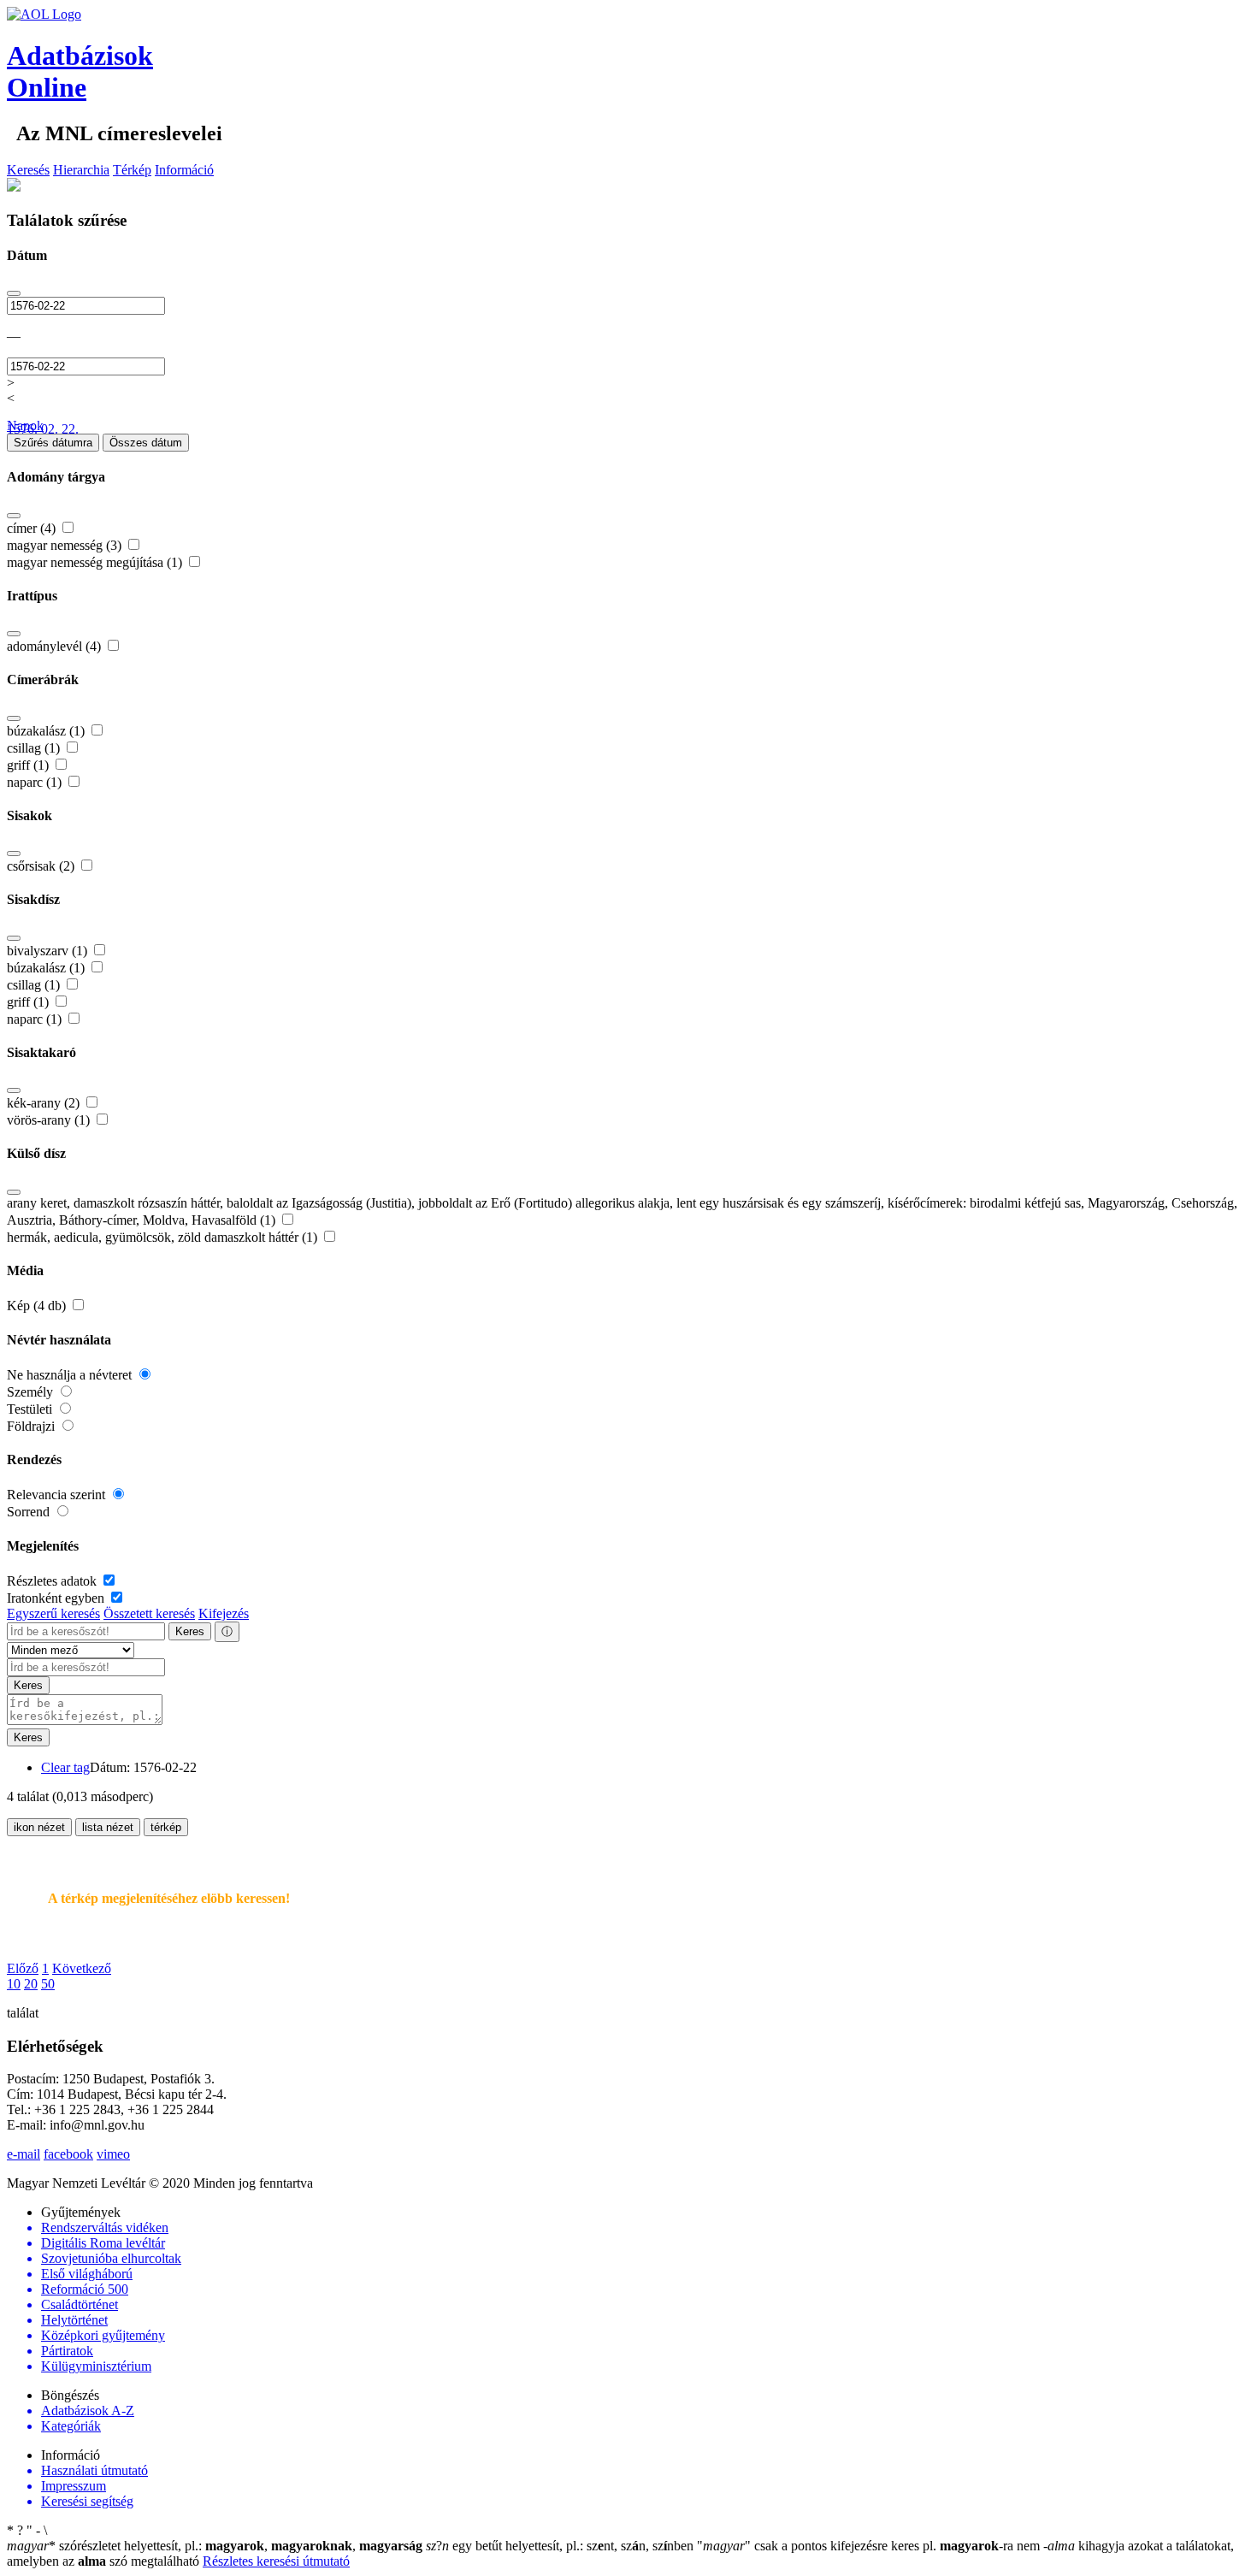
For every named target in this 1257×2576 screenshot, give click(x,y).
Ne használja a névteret (71, 1375)
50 (48, 1984)
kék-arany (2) (45, 1103)
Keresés (28, 170)
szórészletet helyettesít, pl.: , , (215, 2546)
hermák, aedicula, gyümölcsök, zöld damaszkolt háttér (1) (164, 1237)
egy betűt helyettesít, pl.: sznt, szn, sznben (561, 2546)
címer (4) (33, 528)
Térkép (132, 170)
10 (14, 1984)
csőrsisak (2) (42, 866)
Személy (32, 1392)
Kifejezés (224, 1613)
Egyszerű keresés (53, 1613)
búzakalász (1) (47, 731)
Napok (25, 425)
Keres (190, 1631)
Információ (184, 170)
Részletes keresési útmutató (276, 2561)
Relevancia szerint (58, 1495)
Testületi (31, 1409)
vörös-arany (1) (50, 1120)
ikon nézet (39, 1827)
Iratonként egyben (57, 1598)
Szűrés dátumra (53, 443)
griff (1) (30, 765)
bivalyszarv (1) (49, 951)
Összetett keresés (149, 1613)
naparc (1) (36, 782)
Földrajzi (32, 1426)
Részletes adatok (53, 1581)
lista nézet (108, 1827)
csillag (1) (35, 748)
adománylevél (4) (56, 646)
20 (31, 1984)
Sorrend (30, 1512)
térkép (166, 1827)
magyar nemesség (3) (66, 545)
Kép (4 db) (38, 1306)
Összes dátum (146, 443)
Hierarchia (81, 170)
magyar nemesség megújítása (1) (96, 562)
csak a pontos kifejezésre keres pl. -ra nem (870, 2546)
